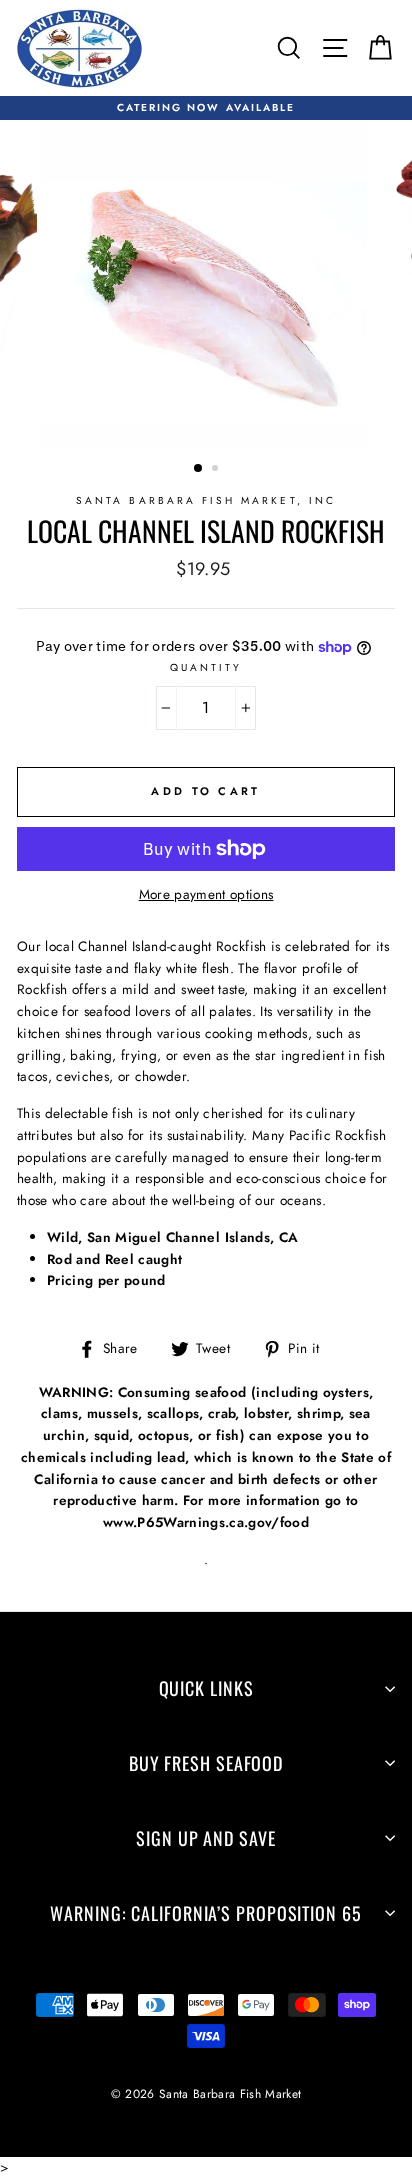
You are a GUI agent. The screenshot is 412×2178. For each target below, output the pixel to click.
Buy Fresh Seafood (206, 1763)
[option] (206, 108)
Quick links (206, 1688)
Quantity (206, 667)
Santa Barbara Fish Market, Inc (206, 500)
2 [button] (217, 470)
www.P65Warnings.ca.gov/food (206, 1522)
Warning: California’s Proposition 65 (205, 1913)
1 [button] (199, 469)
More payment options (206, 894)
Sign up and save (205, 1838)
